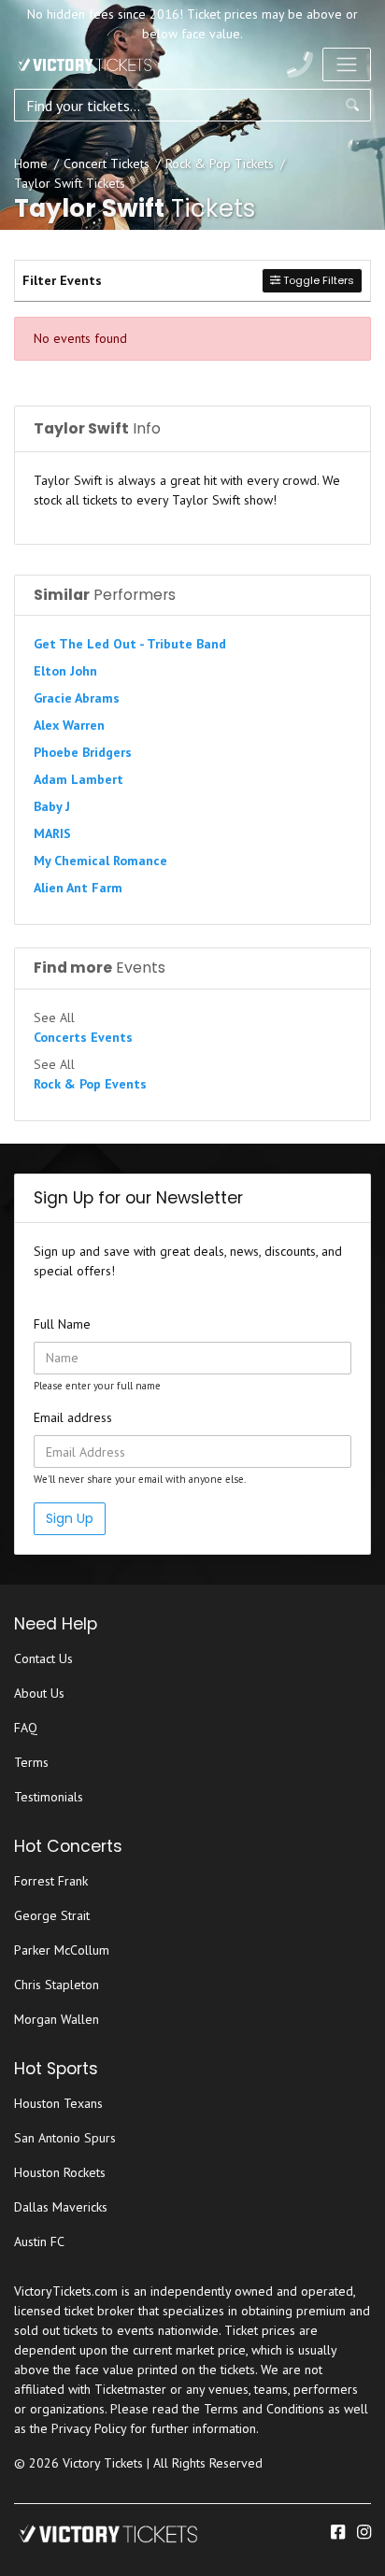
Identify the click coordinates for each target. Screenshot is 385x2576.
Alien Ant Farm (78, 888)
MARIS (52, 833)
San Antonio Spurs (65, 2138)
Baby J (52, 806)
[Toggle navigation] (347, 64)
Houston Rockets (60, 2172)
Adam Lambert (78, 779)
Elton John (65, 671)
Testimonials (49, 1797)
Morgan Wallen (57, 2019)
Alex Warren (69, 725)
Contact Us (43, 1658)
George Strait (52, 1915)
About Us (39, 1693)
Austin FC (39, 2242)
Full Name (62, 1324)
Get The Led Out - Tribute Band (130, 644)
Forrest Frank (51, 1881)
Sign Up (70, 1518)
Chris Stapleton (57, 1985)
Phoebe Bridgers (83, 752)
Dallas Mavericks (61, 2207)
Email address (73, 1417)
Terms (31, 1762)
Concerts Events (83, 1037)
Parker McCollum (62, 1950)
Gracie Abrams (77, 698)
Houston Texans (58, 2103)
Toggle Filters (317, 280)
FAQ (26, 1728)
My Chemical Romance (100, 861)
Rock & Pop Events (90, 1084)
